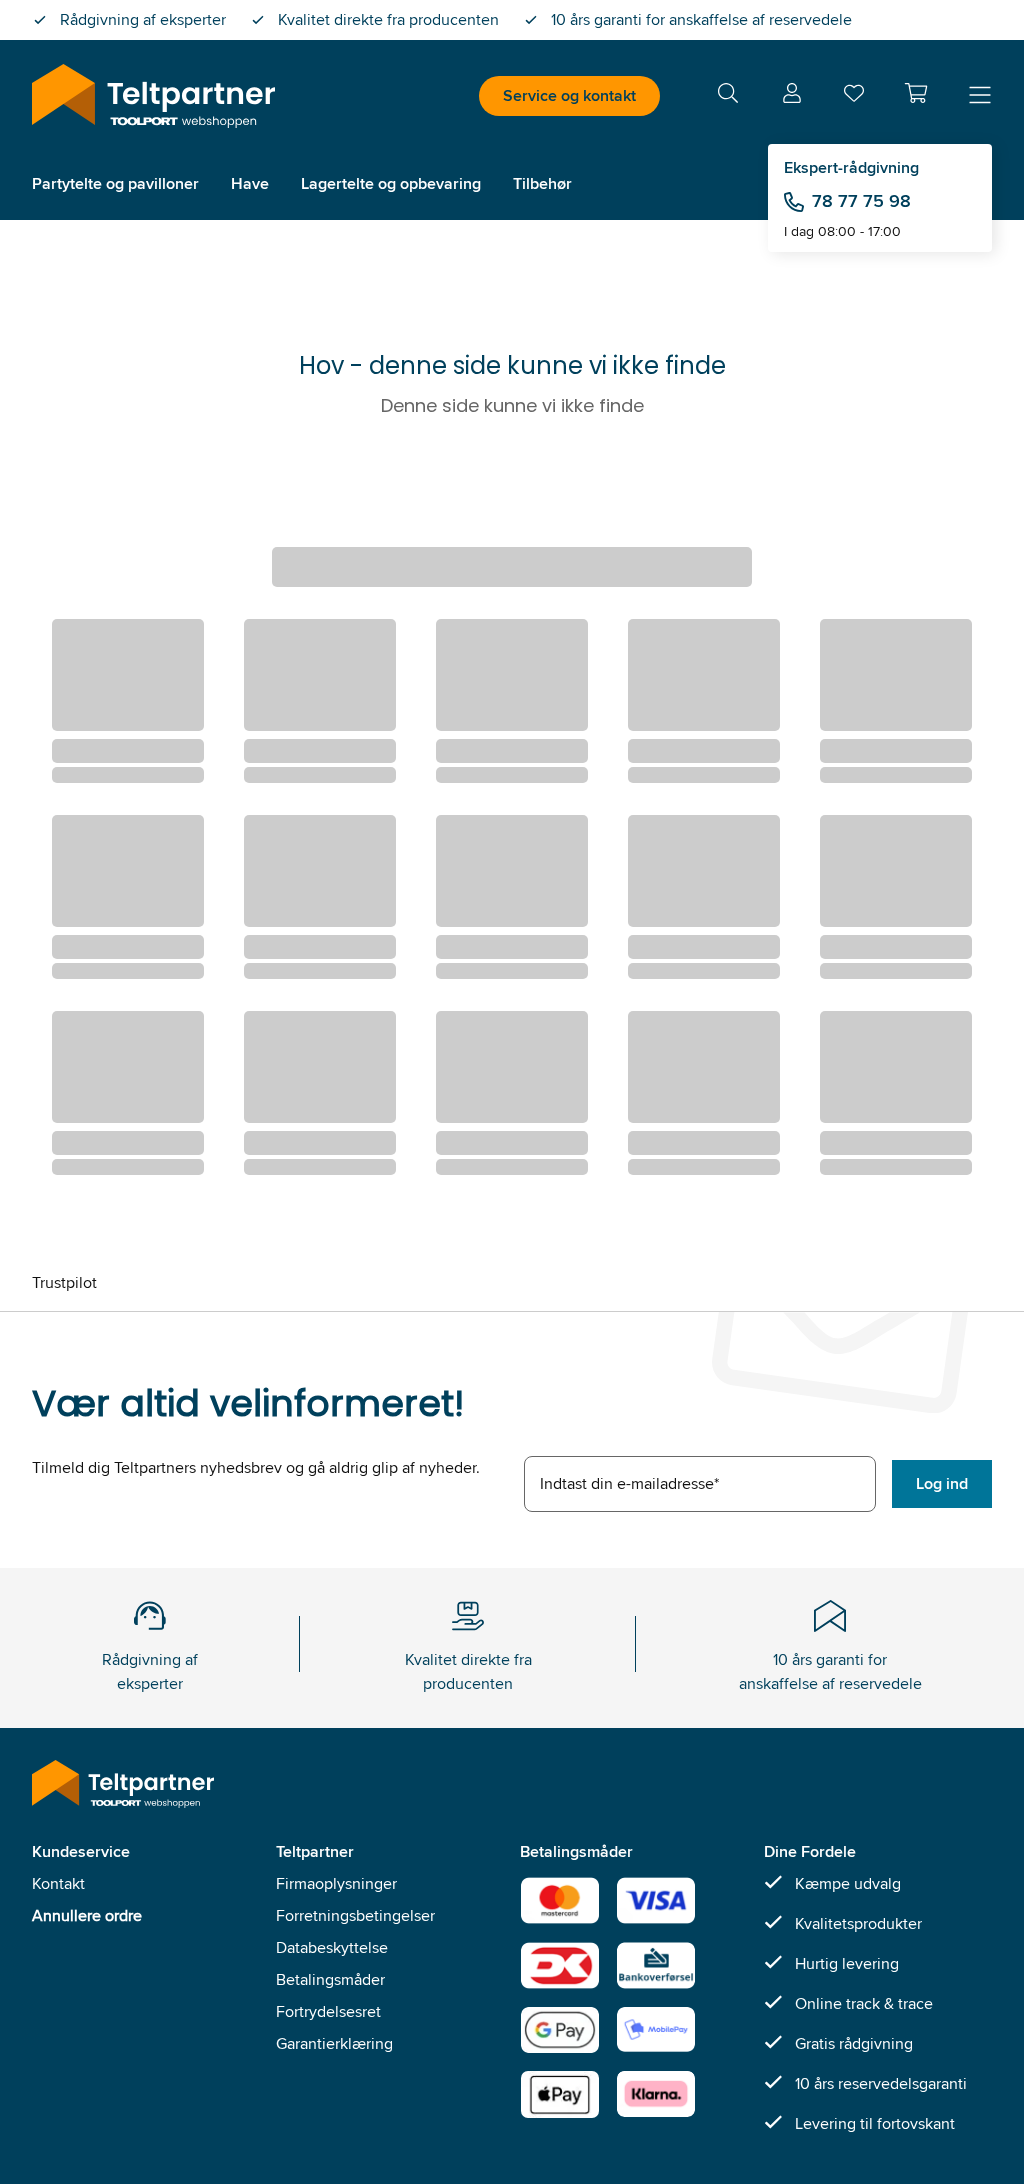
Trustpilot (64, 1282)
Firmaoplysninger (336, 1883)
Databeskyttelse (332, 1947)
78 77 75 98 (861, 201)
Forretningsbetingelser (355, 1915)
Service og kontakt (569, 95)
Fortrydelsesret (328, 2011)
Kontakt (58, 1883)
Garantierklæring (334, 2043)
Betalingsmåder (330, 1979)
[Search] (728, 96)
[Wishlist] (854, 97)
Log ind (942, 1483)
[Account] (792, 96)
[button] (916, 93)
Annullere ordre (87, 1915)
